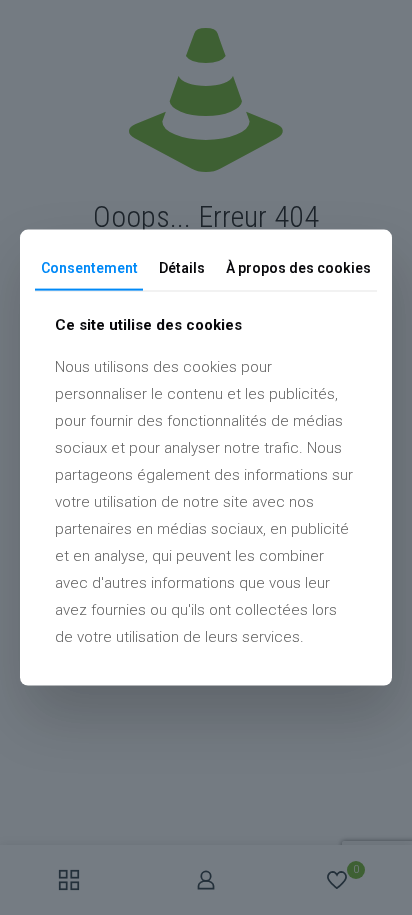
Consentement (89, 267)
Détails (182, 267)
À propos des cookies (298, 267)
